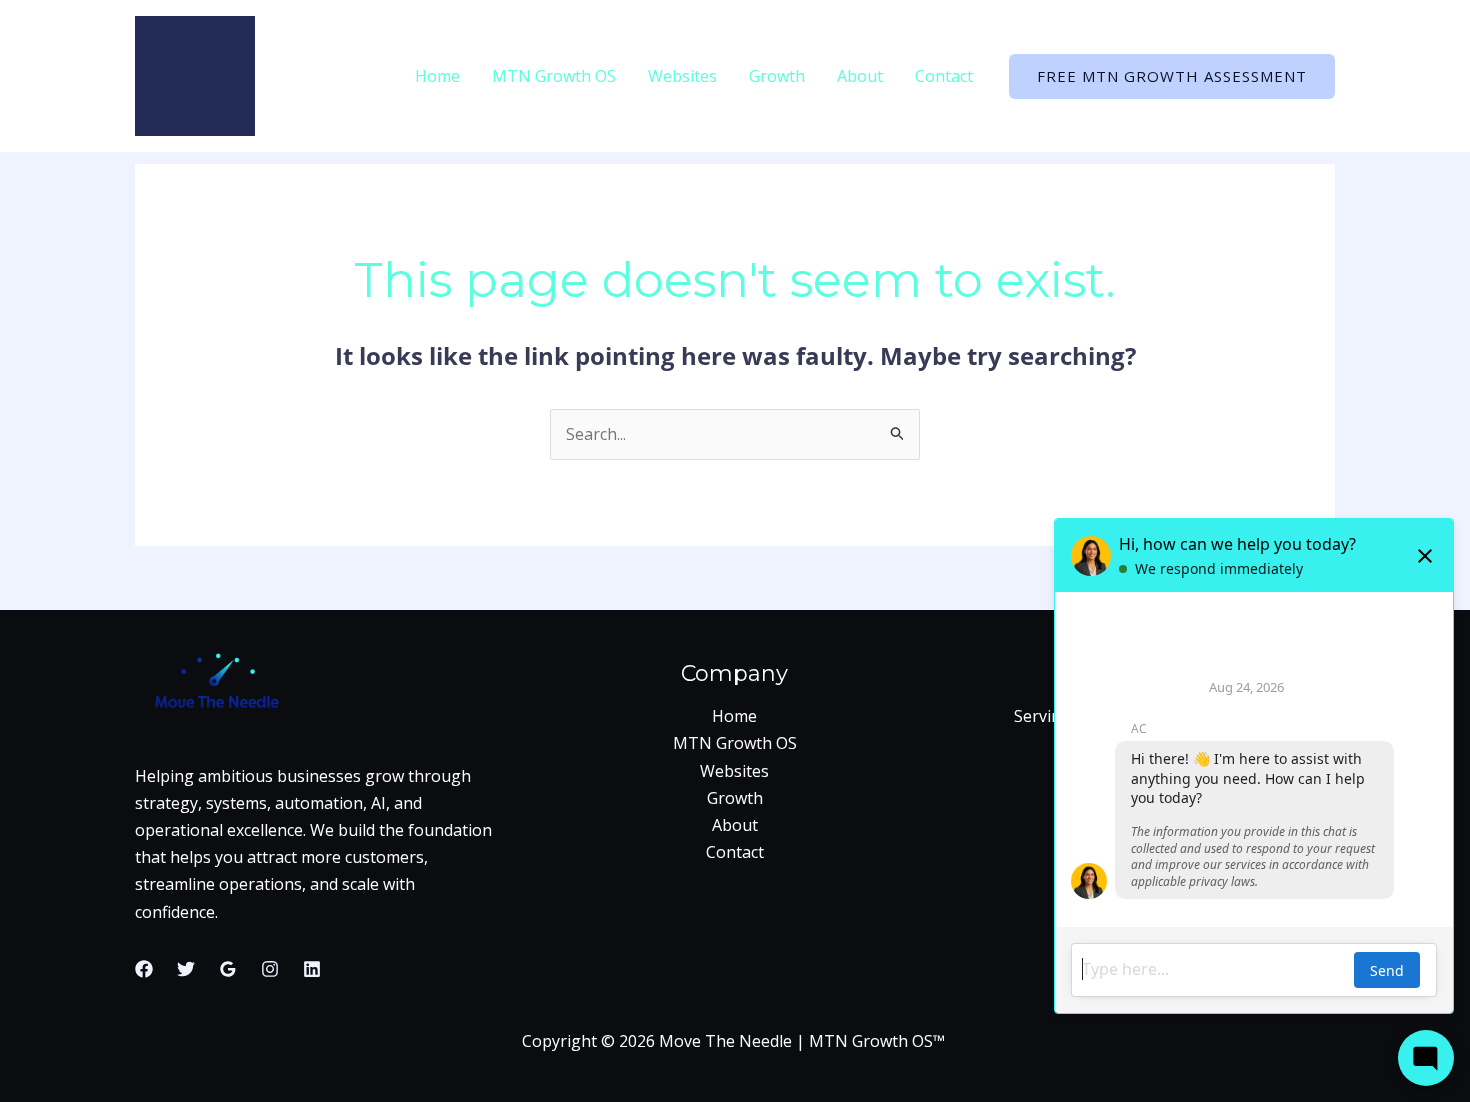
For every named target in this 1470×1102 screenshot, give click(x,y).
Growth (777, 76)
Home (437, 76)
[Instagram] (270, 969)
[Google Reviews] (228, 969)
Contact (944, 76)
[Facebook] (144, 969)
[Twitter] (186, 969)
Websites (682, 76)
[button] (1172, 76)
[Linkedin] (312, 969)
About (860, 76)
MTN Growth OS (554, 76)
